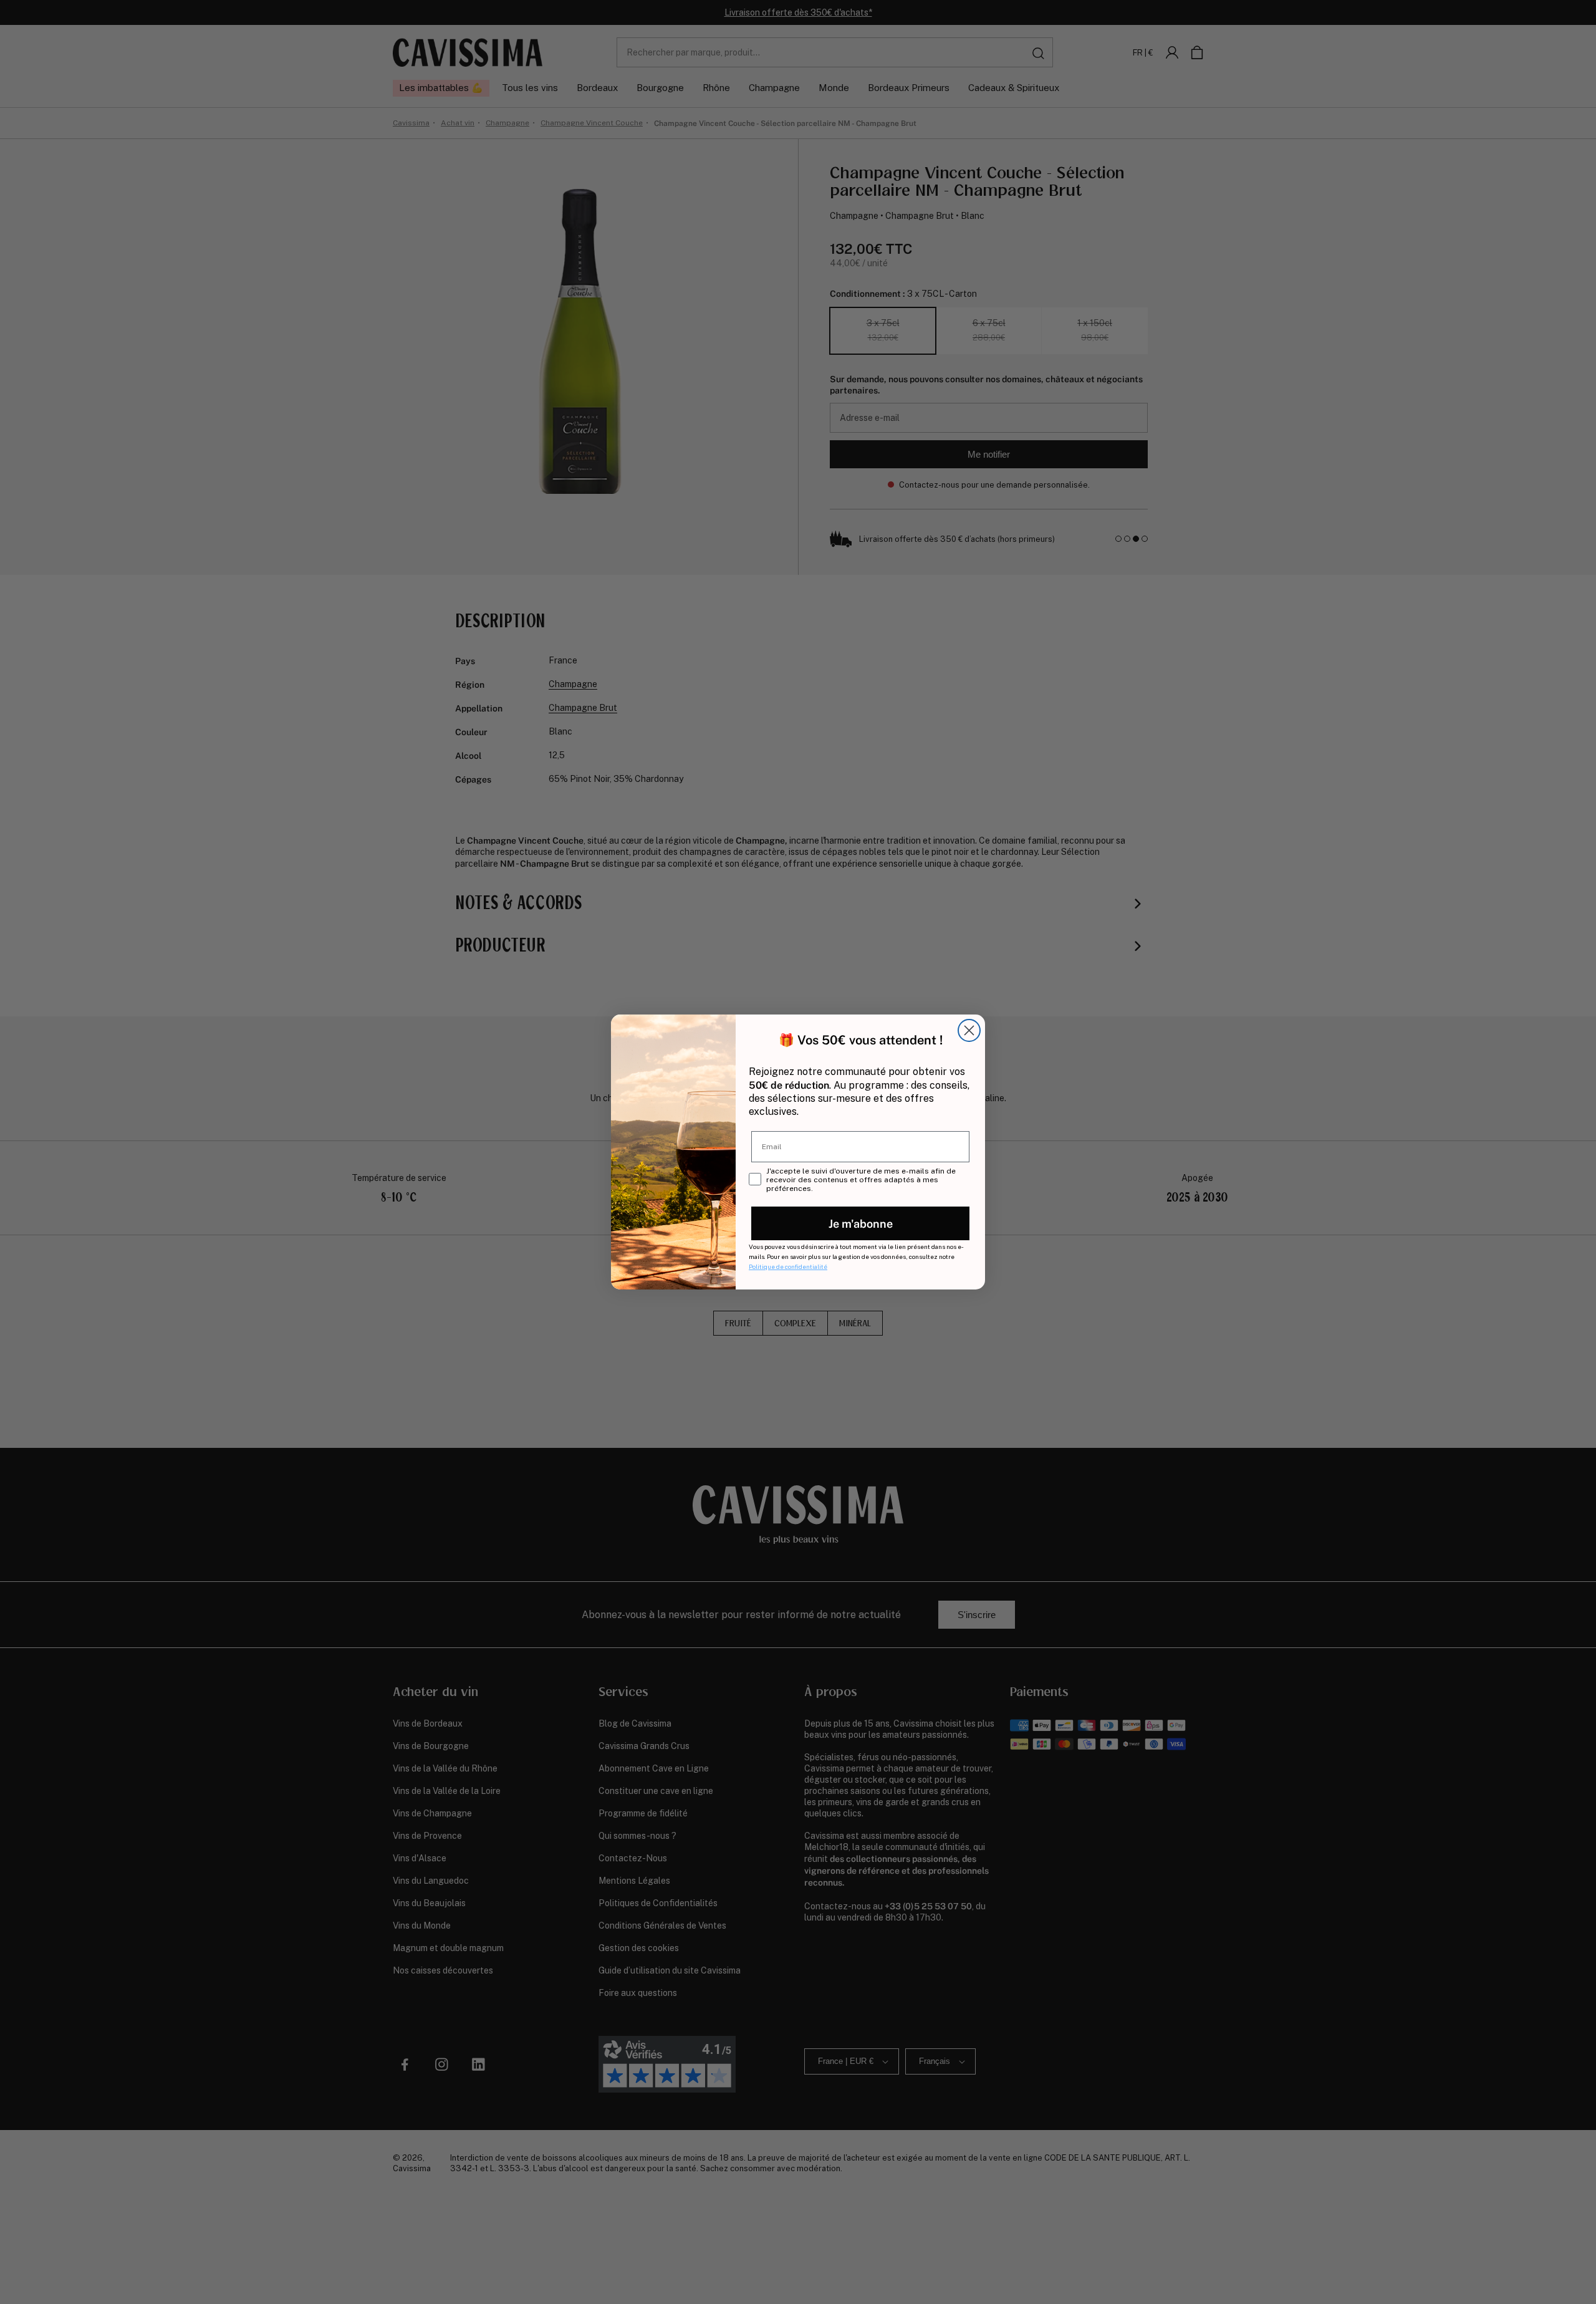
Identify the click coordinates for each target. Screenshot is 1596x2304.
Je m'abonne (861, 1223)
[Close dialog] (969, 1030)
